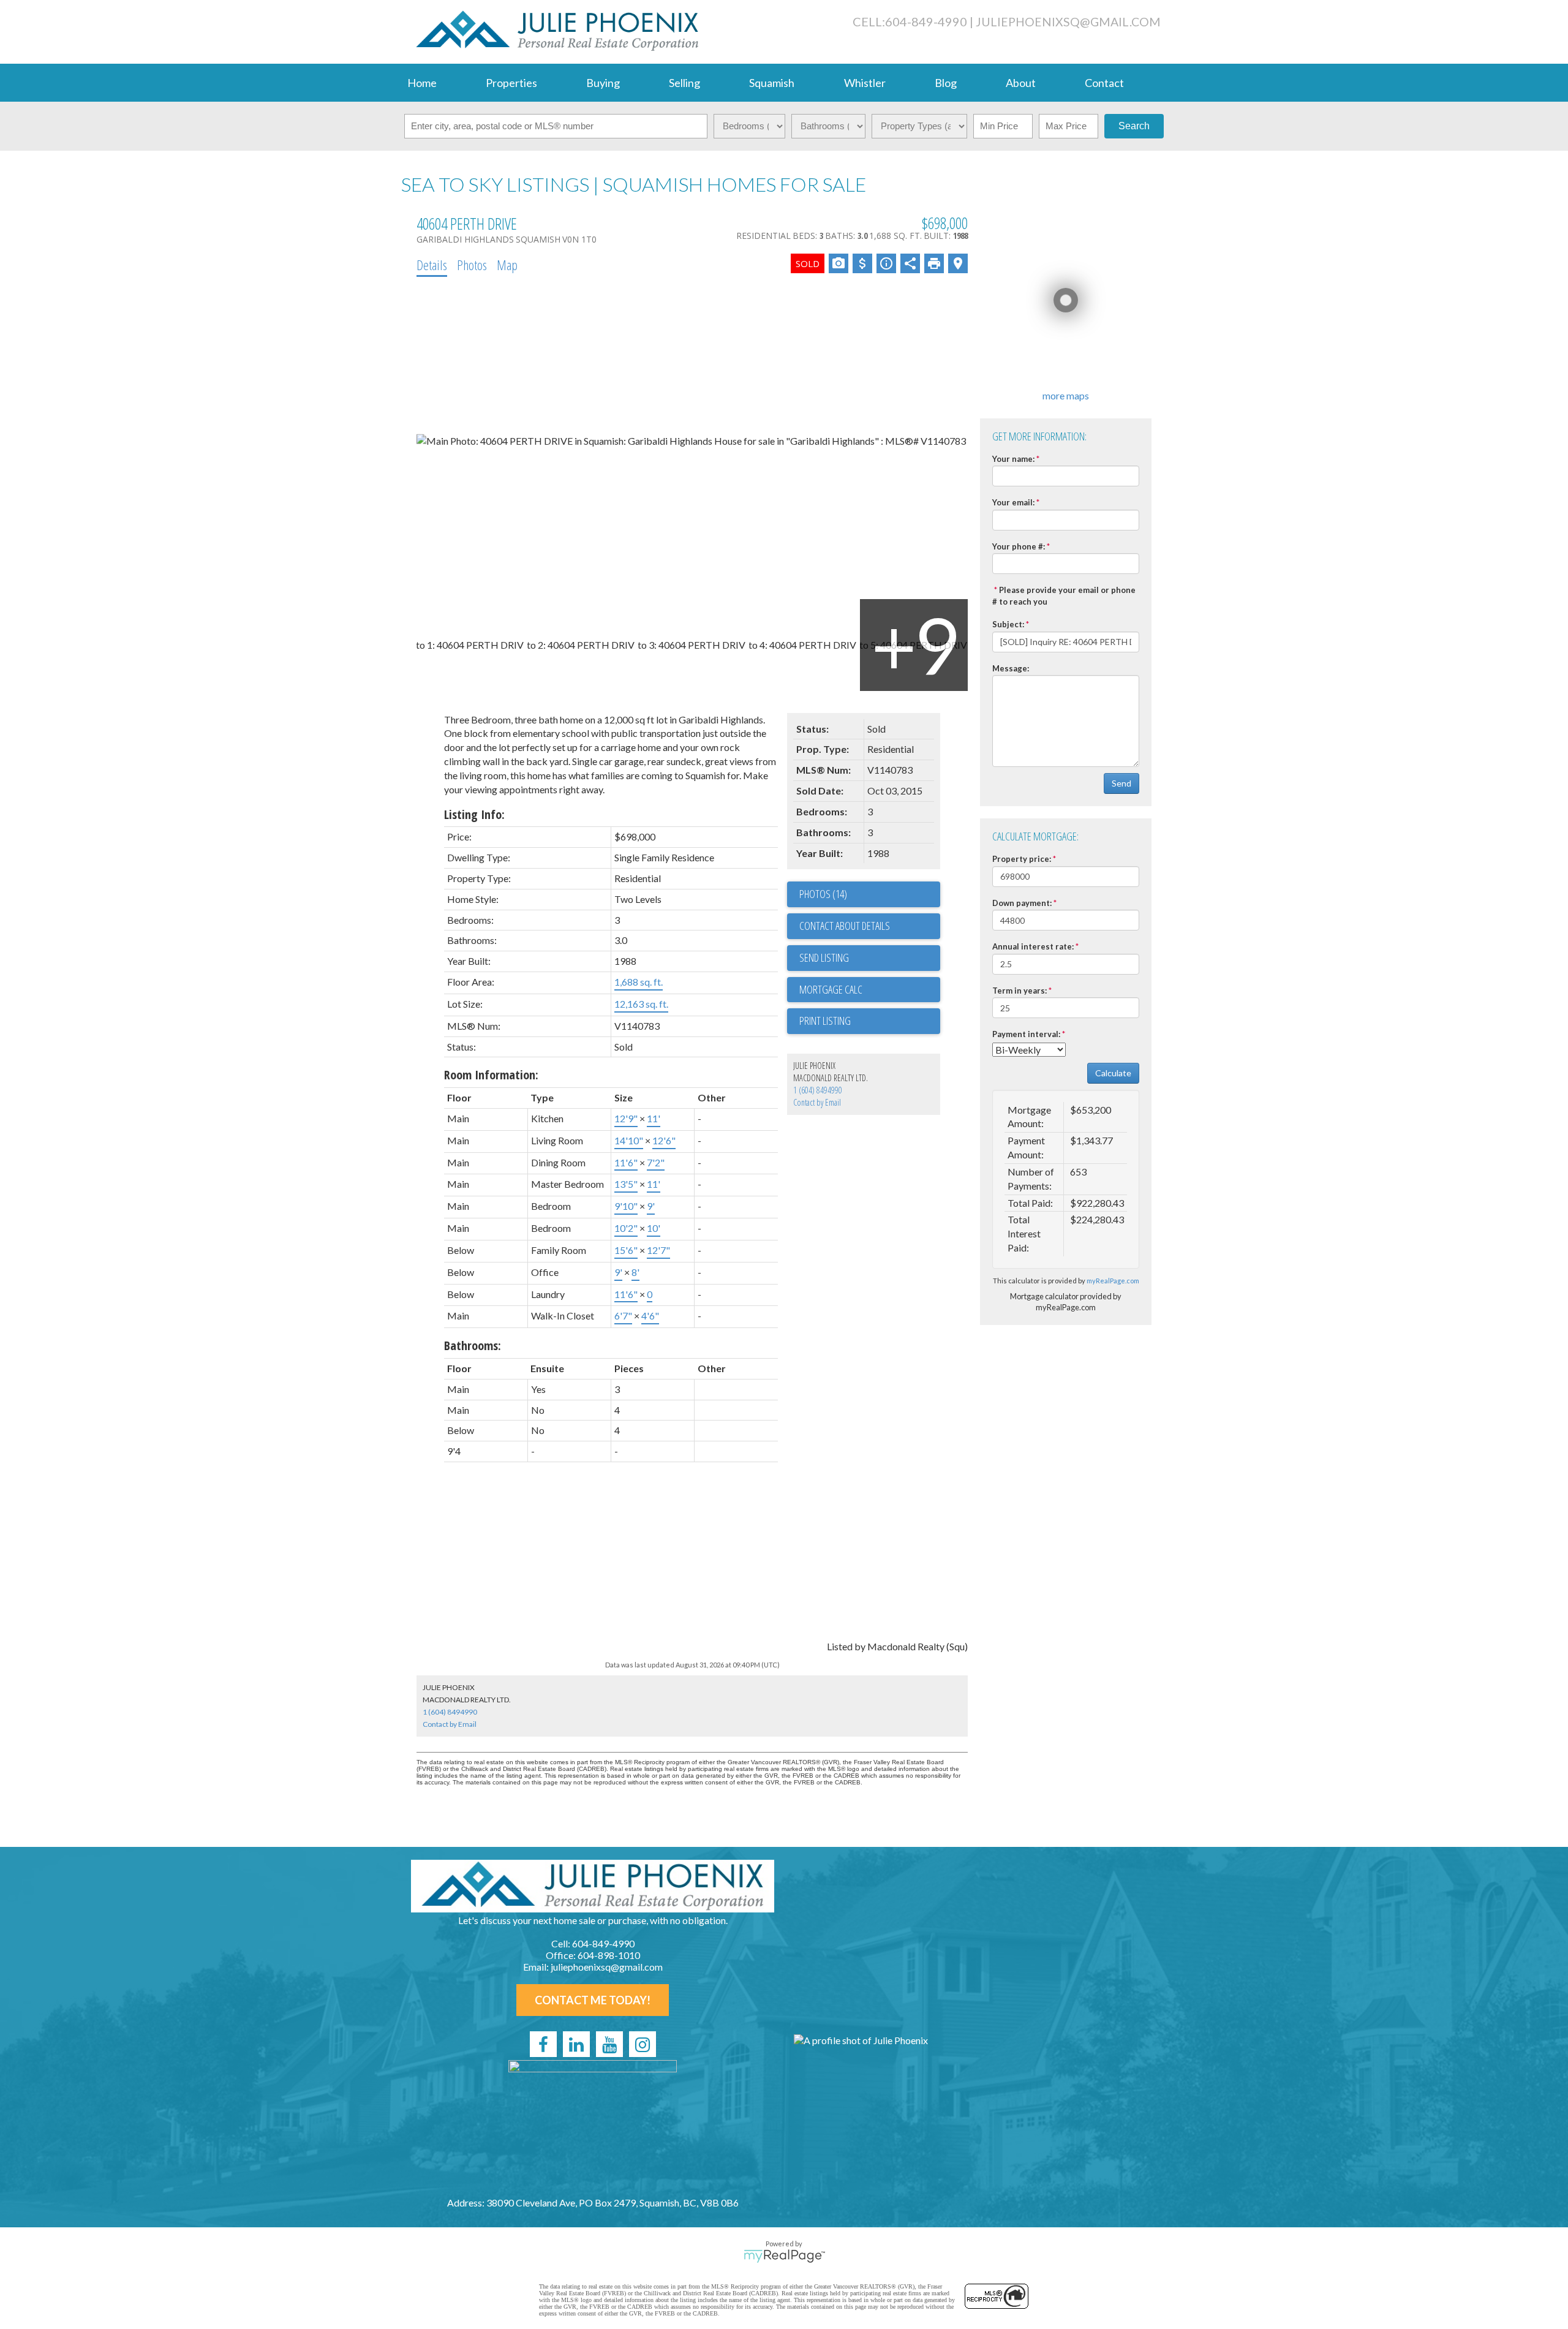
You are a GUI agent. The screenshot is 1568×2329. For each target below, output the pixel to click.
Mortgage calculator (870, 990)
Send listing (824, 957)
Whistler (865, 83)
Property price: (1022, 859)
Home (422, 83)
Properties (511, 83)
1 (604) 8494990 (818, 1090)
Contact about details (845, 926)
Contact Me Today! (593, 2000)
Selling (684, 83)
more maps (1066, 395)
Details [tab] (432, 265)
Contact (1104, 83)
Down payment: (1022, 903)
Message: (1011, 668)
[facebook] (543, 2044)
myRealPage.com (1113, 1281)
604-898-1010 (609, 1955)
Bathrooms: (473, 1346)
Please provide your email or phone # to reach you (1064, 596)
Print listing (825, 1021)
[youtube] (609, 2044)
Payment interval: (1026, 1034)
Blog (946, 83)
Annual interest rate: (1033, 946)
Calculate (1113, 1073)
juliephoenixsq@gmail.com (1068, 22)
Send (1121, 783)
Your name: (1013, 459)
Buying (603, 83)
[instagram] (643, 2044)
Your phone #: (1019, 546)
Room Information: (491, 1075)
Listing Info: (474, 814)
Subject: (1008, 624)
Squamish (772, 83)
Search (1134, 126)
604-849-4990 (926, 21)
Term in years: (1020, 991)
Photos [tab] (472, 265)
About (1021, 83)
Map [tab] (507, 265)
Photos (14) (823, 894)
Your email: (1013, 502)
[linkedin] (576, 2044)
